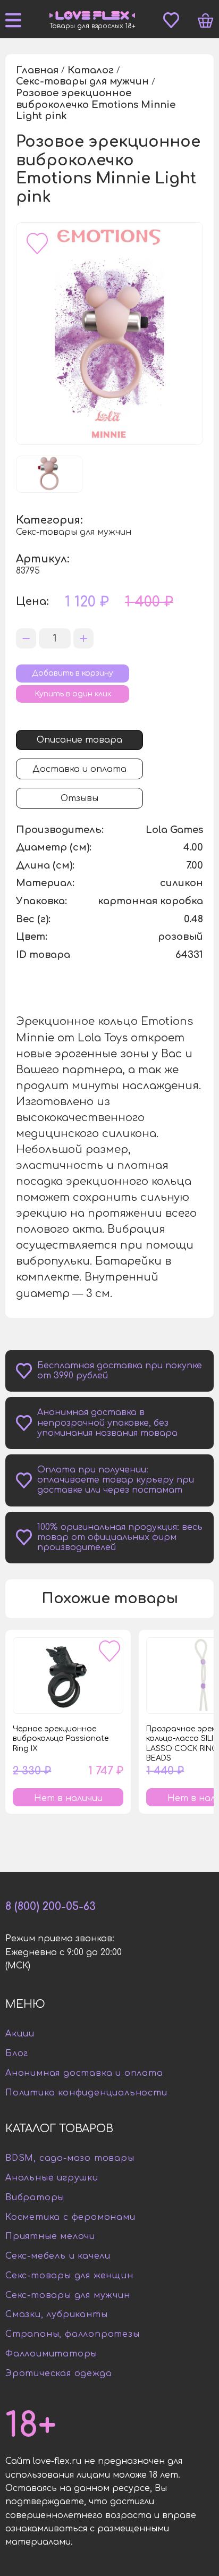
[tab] (79, 740)
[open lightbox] (109, 334)
